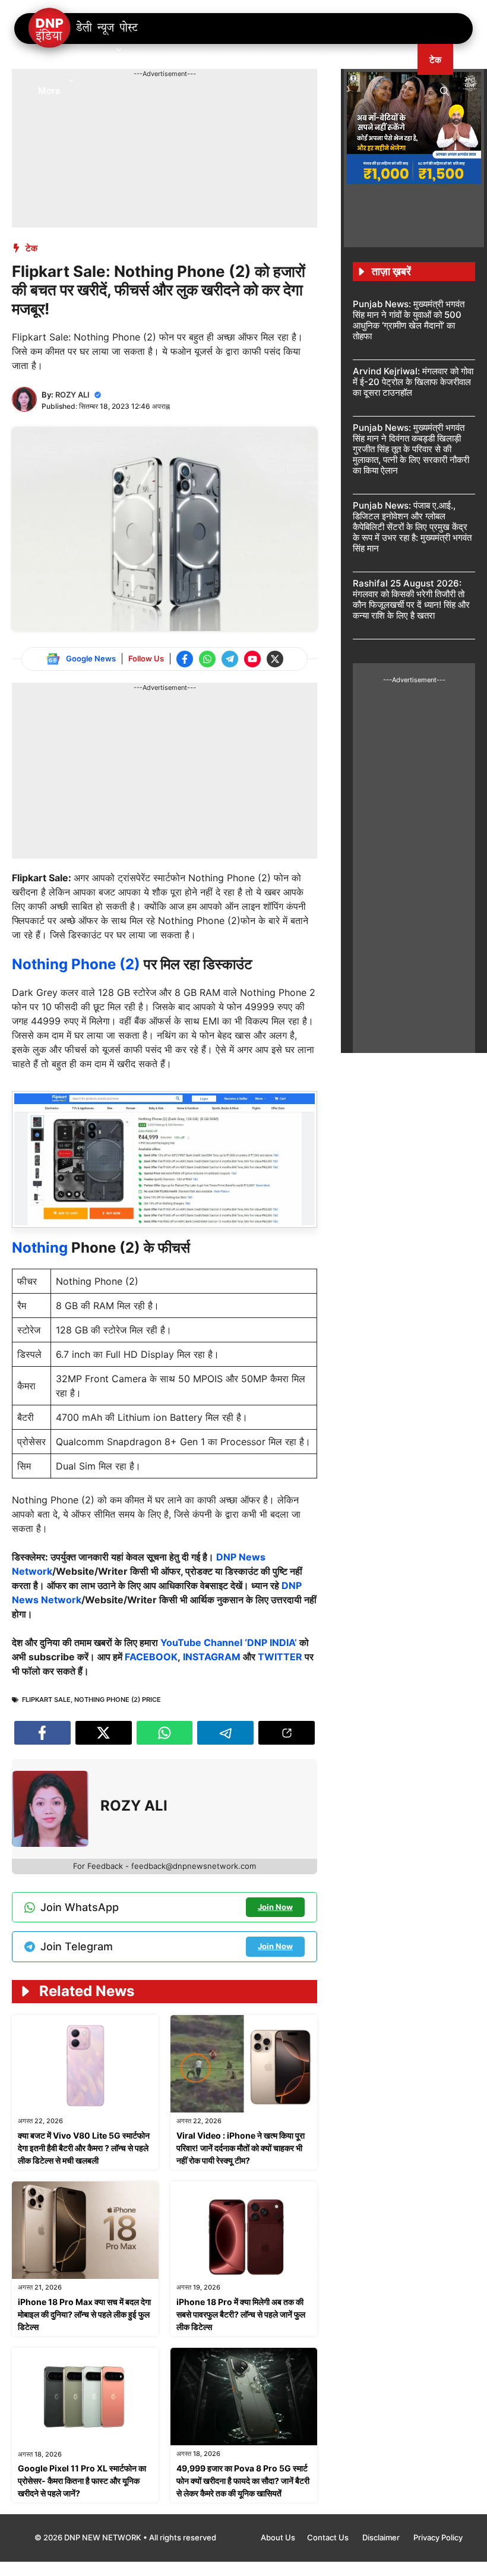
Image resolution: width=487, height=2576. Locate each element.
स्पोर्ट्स (361, 60)
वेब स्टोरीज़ (271, 60)
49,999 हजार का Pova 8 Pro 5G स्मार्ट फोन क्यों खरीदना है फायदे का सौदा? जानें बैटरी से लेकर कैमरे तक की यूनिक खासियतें (243, 2481)
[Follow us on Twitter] (275, 659)
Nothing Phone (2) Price (118, 1700)
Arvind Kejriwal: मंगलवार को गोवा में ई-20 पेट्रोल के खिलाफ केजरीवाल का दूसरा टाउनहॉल (413, 382)
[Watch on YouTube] (252, 659)
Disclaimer (382, 2537)
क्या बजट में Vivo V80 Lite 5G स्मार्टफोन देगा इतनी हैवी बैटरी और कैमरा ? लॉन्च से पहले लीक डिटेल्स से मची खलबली (84, 2148)
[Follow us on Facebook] (185, 659)
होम (43, 60)
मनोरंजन (216, 60)
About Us (278, 2537)
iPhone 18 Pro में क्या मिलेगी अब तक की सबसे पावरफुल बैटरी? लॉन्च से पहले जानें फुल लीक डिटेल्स (241, 2314)
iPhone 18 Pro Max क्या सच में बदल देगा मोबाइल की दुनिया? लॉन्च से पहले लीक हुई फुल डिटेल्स (84, 2314)
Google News (91, 658)
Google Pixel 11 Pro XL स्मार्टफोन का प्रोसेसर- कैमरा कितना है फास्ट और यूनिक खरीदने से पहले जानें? (82, 2481)
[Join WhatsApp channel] (207, 659)
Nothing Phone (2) (78, 964)
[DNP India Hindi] (84, 29)
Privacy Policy (438, 2537)
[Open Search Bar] (445, 90)
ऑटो (319, 60)
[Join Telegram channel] (230, 659)
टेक (435, 60)
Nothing (40, 1248)
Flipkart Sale (46, 1700)
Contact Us (329, 2537)
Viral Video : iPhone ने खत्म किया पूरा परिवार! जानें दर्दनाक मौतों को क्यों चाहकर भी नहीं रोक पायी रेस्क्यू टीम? (241, 2148)
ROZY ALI (72, 395)
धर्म (401, 60)
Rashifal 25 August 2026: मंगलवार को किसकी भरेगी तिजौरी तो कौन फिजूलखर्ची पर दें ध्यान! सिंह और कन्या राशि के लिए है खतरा (411, 599)
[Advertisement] (228, 106)
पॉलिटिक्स (163, 60)
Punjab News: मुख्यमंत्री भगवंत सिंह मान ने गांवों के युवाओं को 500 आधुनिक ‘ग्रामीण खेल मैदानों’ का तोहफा (409, 320)
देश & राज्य (91, 60)
